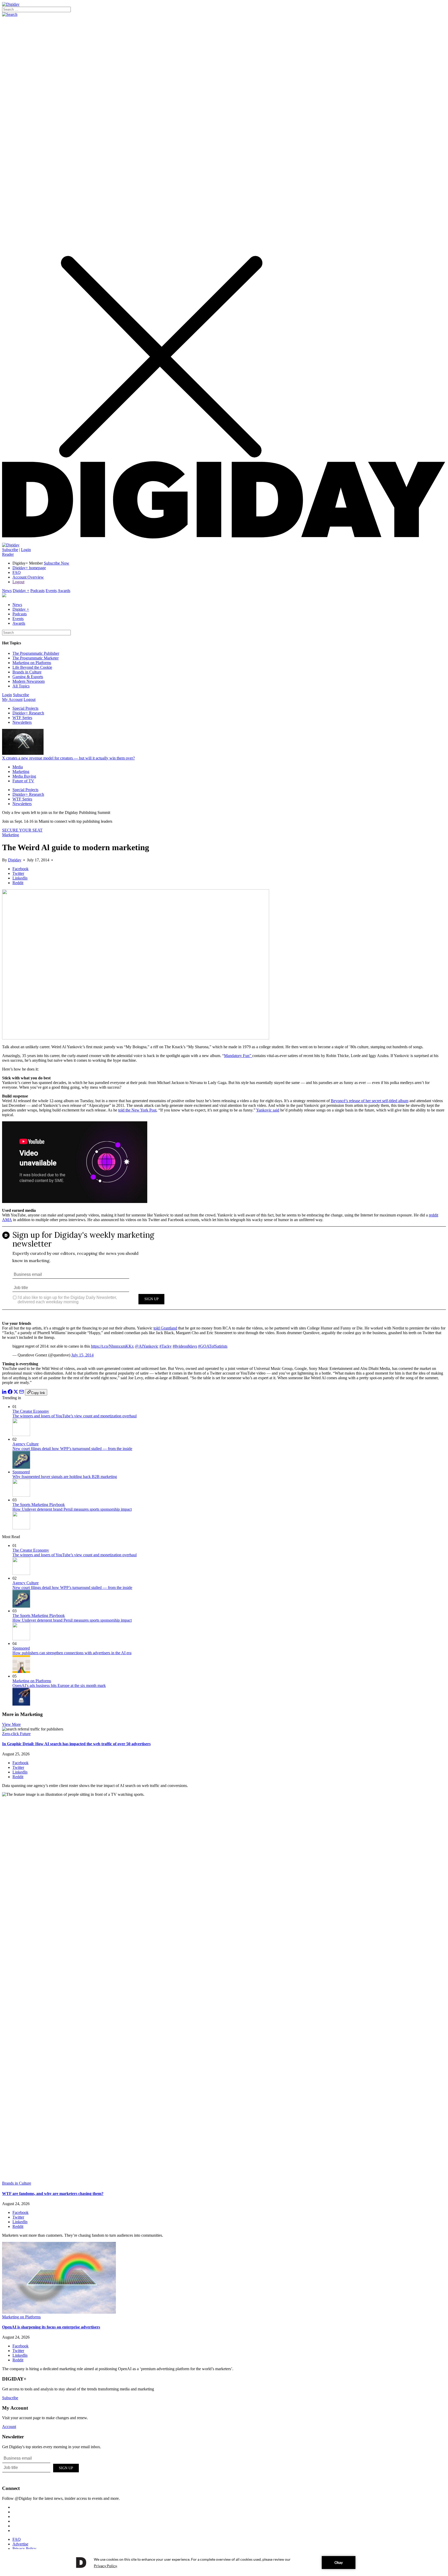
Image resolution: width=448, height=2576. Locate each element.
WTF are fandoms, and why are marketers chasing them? (53, 2194)
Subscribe (10, 550)
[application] (224, 2563)
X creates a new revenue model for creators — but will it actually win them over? (68, 758)
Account (9, 2427)
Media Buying (24, 776)
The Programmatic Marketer (36, 658)
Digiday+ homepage (29, 568)
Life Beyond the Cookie (32, 667)
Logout (18, 582)
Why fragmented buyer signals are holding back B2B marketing (65, 1477)
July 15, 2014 (82, 1355)
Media (18, 767)
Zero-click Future (16, 1734)
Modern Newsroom (29, 681)
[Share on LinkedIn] (4, 1393)
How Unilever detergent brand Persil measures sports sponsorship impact (72, 1509)
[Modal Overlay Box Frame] (224, 1272)
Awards (64, 591)
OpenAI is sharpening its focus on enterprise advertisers (51, 2327)
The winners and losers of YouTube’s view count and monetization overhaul (75, 1416)
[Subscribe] (11, 545)
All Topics (21, 686)
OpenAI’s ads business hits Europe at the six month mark (59, 1685)
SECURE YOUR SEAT (22, 830)
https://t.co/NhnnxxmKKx (112, 1346)
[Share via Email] (22, 1393)
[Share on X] (16, 1393)
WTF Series (22, 718)
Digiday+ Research (28, 713)
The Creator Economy (31, 1411)
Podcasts (37, 591)
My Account (12, 699)
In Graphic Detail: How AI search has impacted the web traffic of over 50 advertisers (76, 1744)
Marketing (21, 772)
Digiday (15, 860)
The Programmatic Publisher (36, 653)
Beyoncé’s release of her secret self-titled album (370, 1101)
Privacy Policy (24, 2549)
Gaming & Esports (28, 677)
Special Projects (25, 708)
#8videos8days (185, 1346)
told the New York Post (137, 1110)
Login (26, 550)
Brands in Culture (27, 672)
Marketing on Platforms (32, 663)
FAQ (17, 572)
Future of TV (23, 781)
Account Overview (28, 577)
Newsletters (22, 722)
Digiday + (21, 591)
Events (51, 591)
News (7, 591)
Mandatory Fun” (238, 1056)
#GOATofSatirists (213, 1346)
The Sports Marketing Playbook (39, 1505)
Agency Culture (26, 1444)
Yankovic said (268, 1110)
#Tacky (166, 1346)
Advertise (20, 2544)
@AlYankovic (147, 1346)
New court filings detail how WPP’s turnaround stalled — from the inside (72, 1449)
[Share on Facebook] (10, 1393)
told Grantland (165, 1328)
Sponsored (21, 1472)
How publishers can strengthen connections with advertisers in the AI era (72, 1653)
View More (11, 1724)
